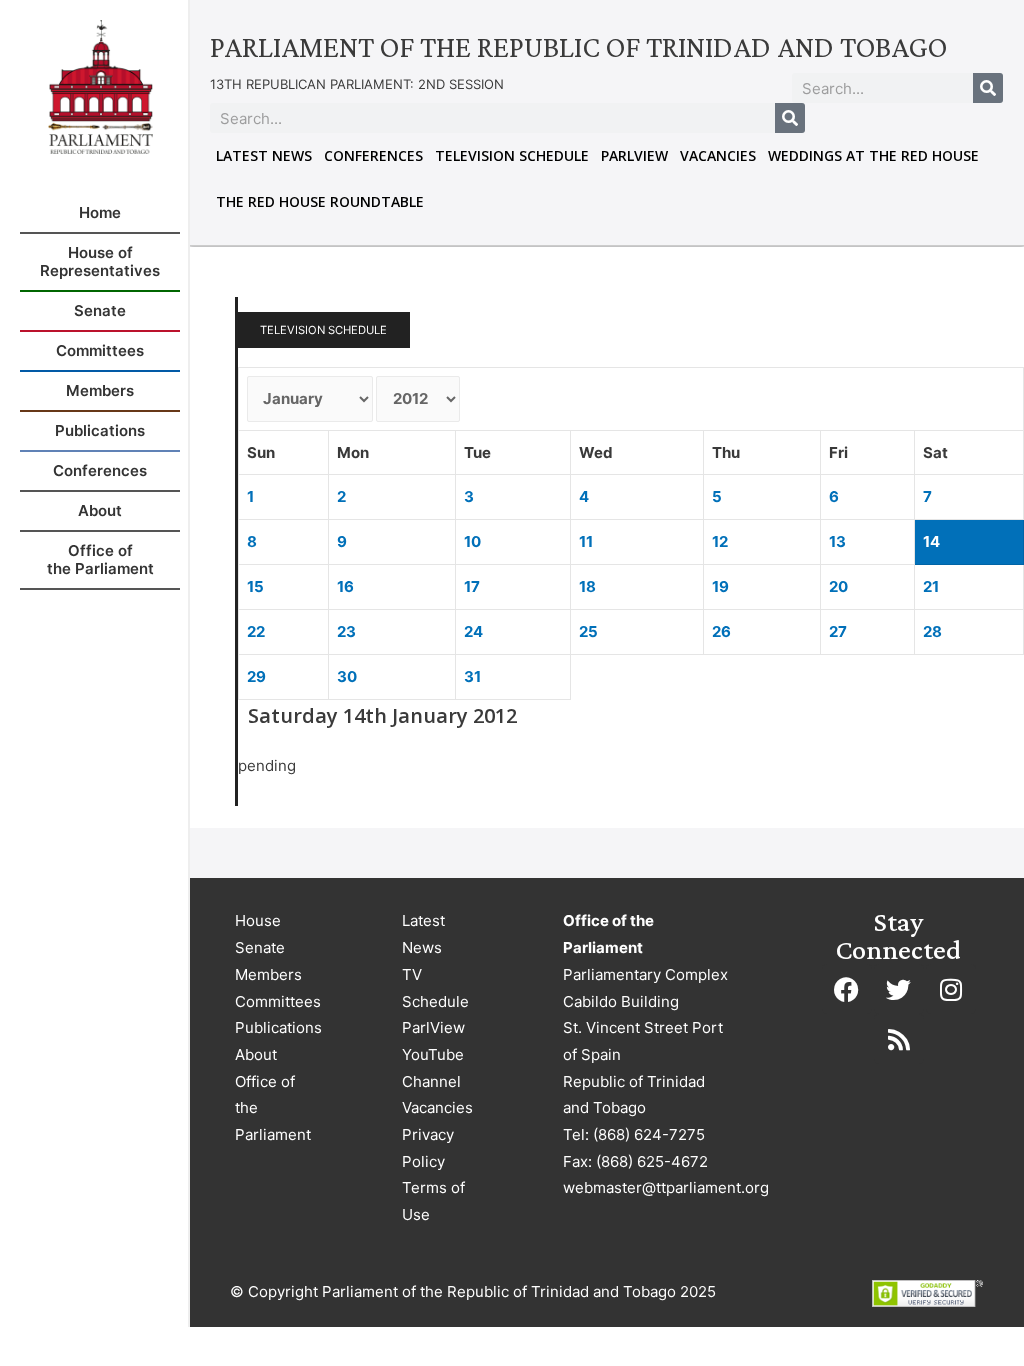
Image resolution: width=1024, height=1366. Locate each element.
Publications (278, 1027)
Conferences (373, 155)
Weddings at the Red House (873, 155)
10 (472, 541)
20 (838, 586)
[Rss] (899, 1039)
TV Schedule (435, 988)
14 (931, 541)
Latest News (264, 155)
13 (837, 541)
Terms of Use (433, 1201)
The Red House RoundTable (320, 201)
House (258, 920)
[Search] (988, 88)
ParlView (634, 155)
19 (720, 586)
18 (587, 586)
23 (346, 631)
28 (932, 631)
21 (931, 586)
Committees (278, 1001)
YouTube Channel (433, 1068)
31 (472, 676)
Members (268, 974)
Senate (260, 947)
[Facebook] (847, 989)
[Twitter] (899, 989)
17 (472, 586)
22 (256, 631)
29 (256, 676)
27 (838, 631)
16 (345, 586)
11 (586, 541)
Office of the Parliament (273, 1108)
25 (588, 631)
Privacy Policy (428, 1148)
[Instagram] (951, 989)
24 (473, 631)
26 (721, 631)
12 (720, 541)
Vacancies (718, 155)
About (256, 1054)
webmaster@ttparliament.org (666, 1187)
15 (255, 586)
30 (347, 676)
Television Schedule (512, 155)
